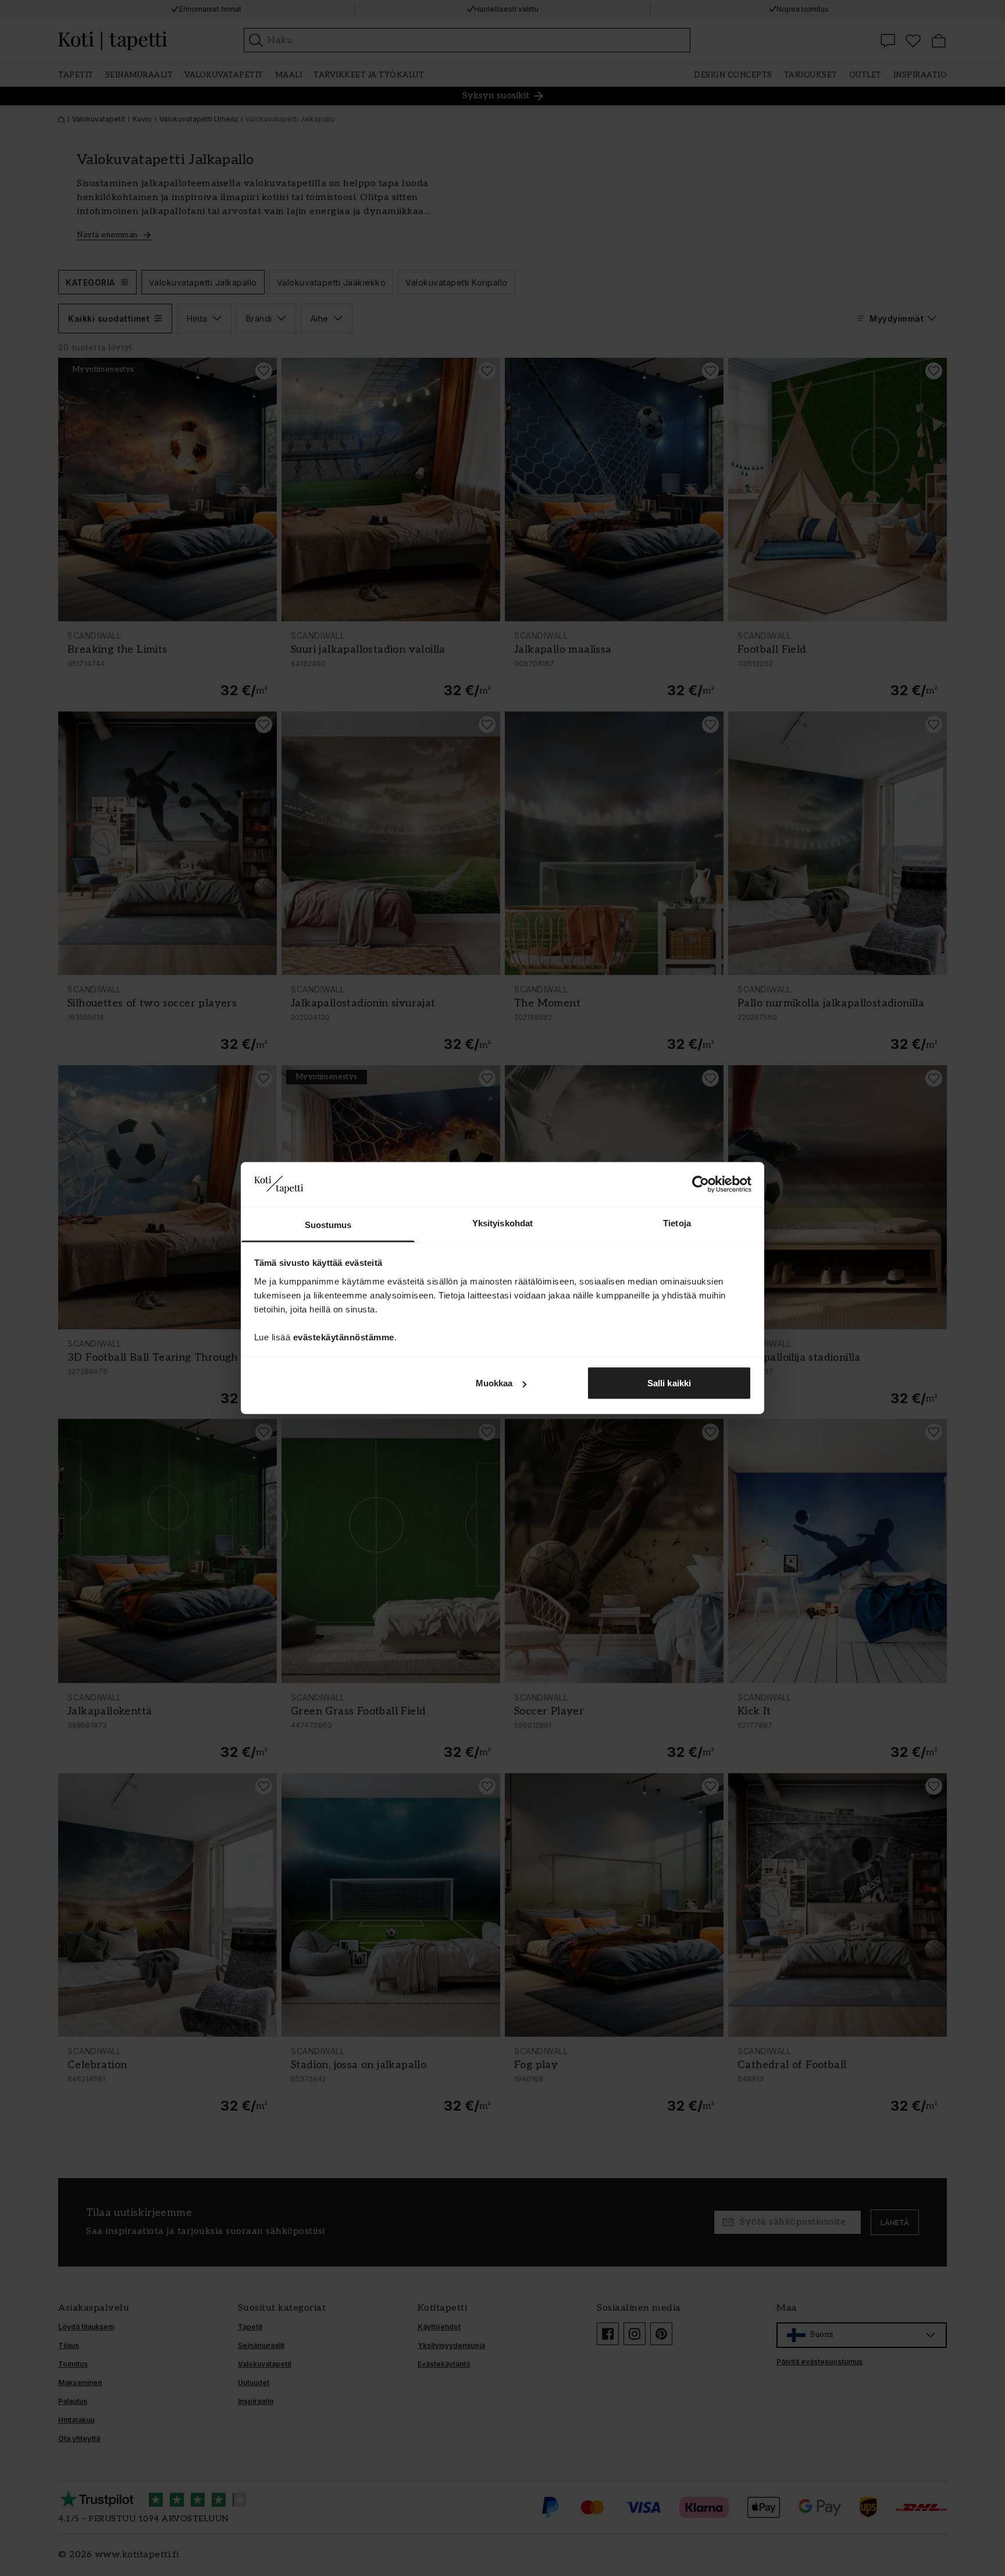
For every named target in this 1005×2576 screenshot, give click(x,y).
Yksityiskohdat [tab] (502, 1223)
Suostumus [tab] (328, 1224)
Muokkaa (494, 1383)
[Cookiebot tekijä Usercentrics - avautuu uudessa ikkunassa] (701, 1184)
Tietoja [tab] (677, 1223)
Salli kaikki (669, 1383)
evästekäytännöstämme (344, 1337)
